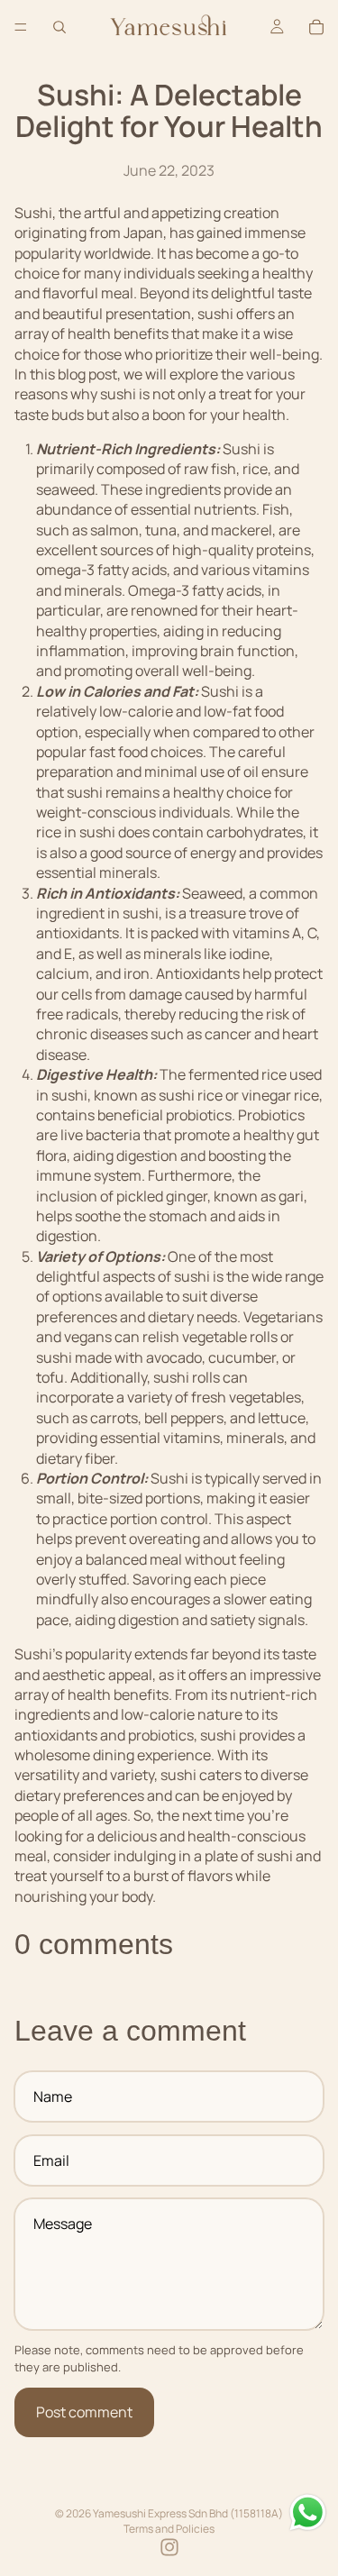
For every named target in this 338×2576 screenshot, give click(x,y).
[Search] (59, 27)
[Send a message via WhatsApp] (308, 2512)
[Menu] (21, 27)
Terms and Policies (169, 2529)
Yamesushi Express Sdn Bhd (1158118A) (188, 2513)
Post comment (84, 2412)
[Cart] (316, 27)
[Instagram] (169, 2547)
